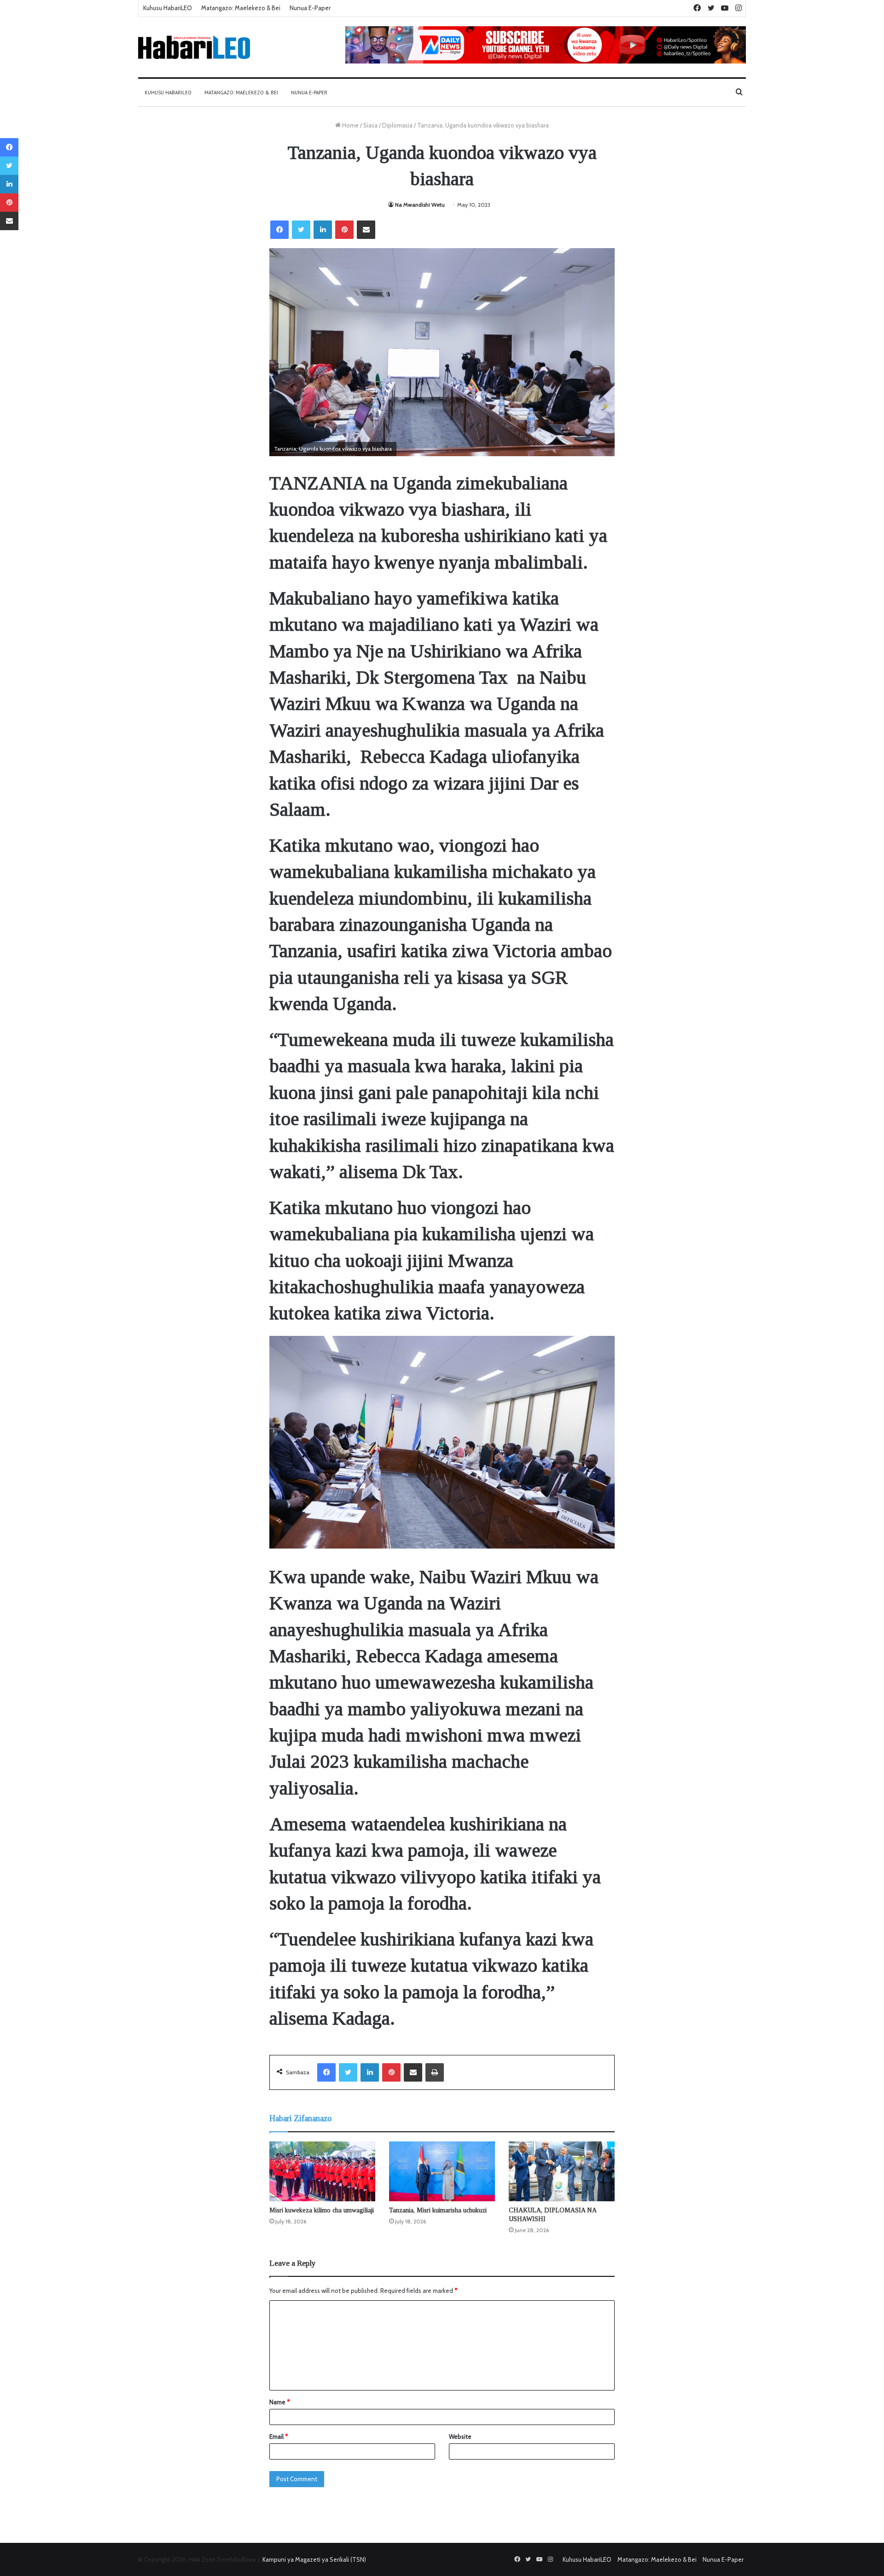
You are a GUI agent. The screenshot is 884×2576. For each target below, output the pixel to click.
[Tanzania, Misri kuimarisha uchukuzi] (442, 2171)
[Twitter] (301, 230)
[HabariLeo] (194, 47)
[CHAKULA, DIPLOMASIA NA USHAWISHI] (562, 2171)
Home (350, 125)
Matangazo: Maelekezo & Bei (241, 8)
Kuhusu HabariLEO (168, 8)
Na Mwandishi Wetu (420, 205)
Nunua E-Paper (310, 8)
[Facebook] (279, 230)
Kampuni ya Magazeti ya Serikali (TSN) (314, 2559)
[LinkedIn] (323, 230)
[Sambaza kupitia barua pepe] (366, 230)
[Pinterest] (344, 230)
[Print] (435, 2072)
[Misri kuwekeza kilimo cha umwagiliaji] (322, 2171)
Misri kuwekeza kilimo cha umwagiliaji (322, 2210)
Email (279, 2437)
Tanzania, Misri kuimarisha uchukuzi (438, 2210)
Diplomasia (397, 125)
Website (460, 2437)
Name (279, 2402)
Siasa (370, 125)
